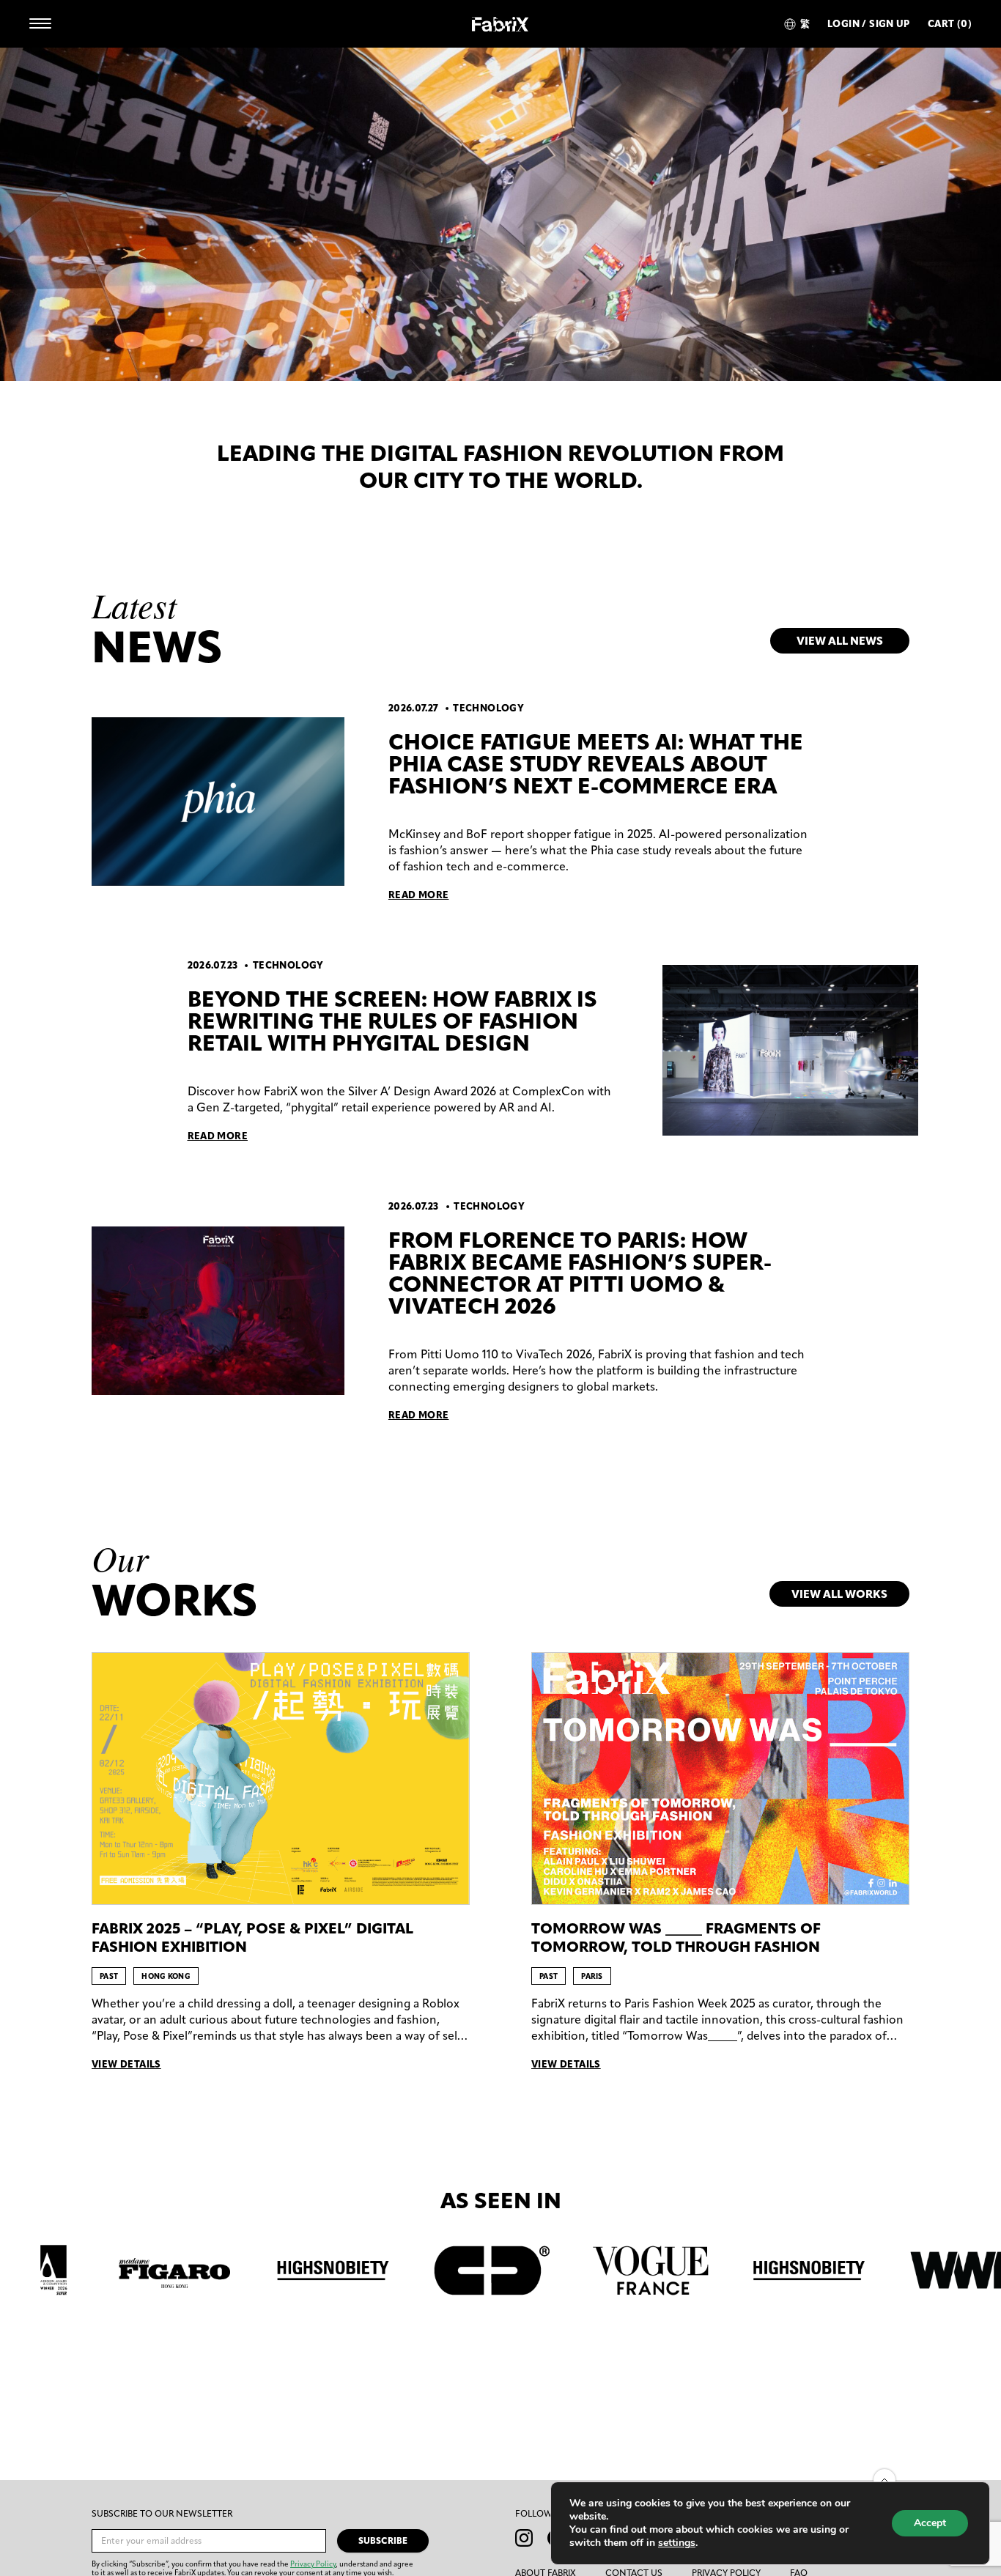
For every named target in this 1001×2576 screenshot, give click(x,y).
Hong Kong (166, 1976)
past (109, 1976)
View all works (839, 1594)
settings (677, 2543)
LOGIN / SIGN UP (869, 24)
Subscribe (383, 2540)
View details (126, 2064)
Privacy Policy (313, 2564)
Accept (930, 2523)
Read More (419, 895)
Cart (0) (950, 24)
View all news (840, 641)
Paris (592, 1976)
